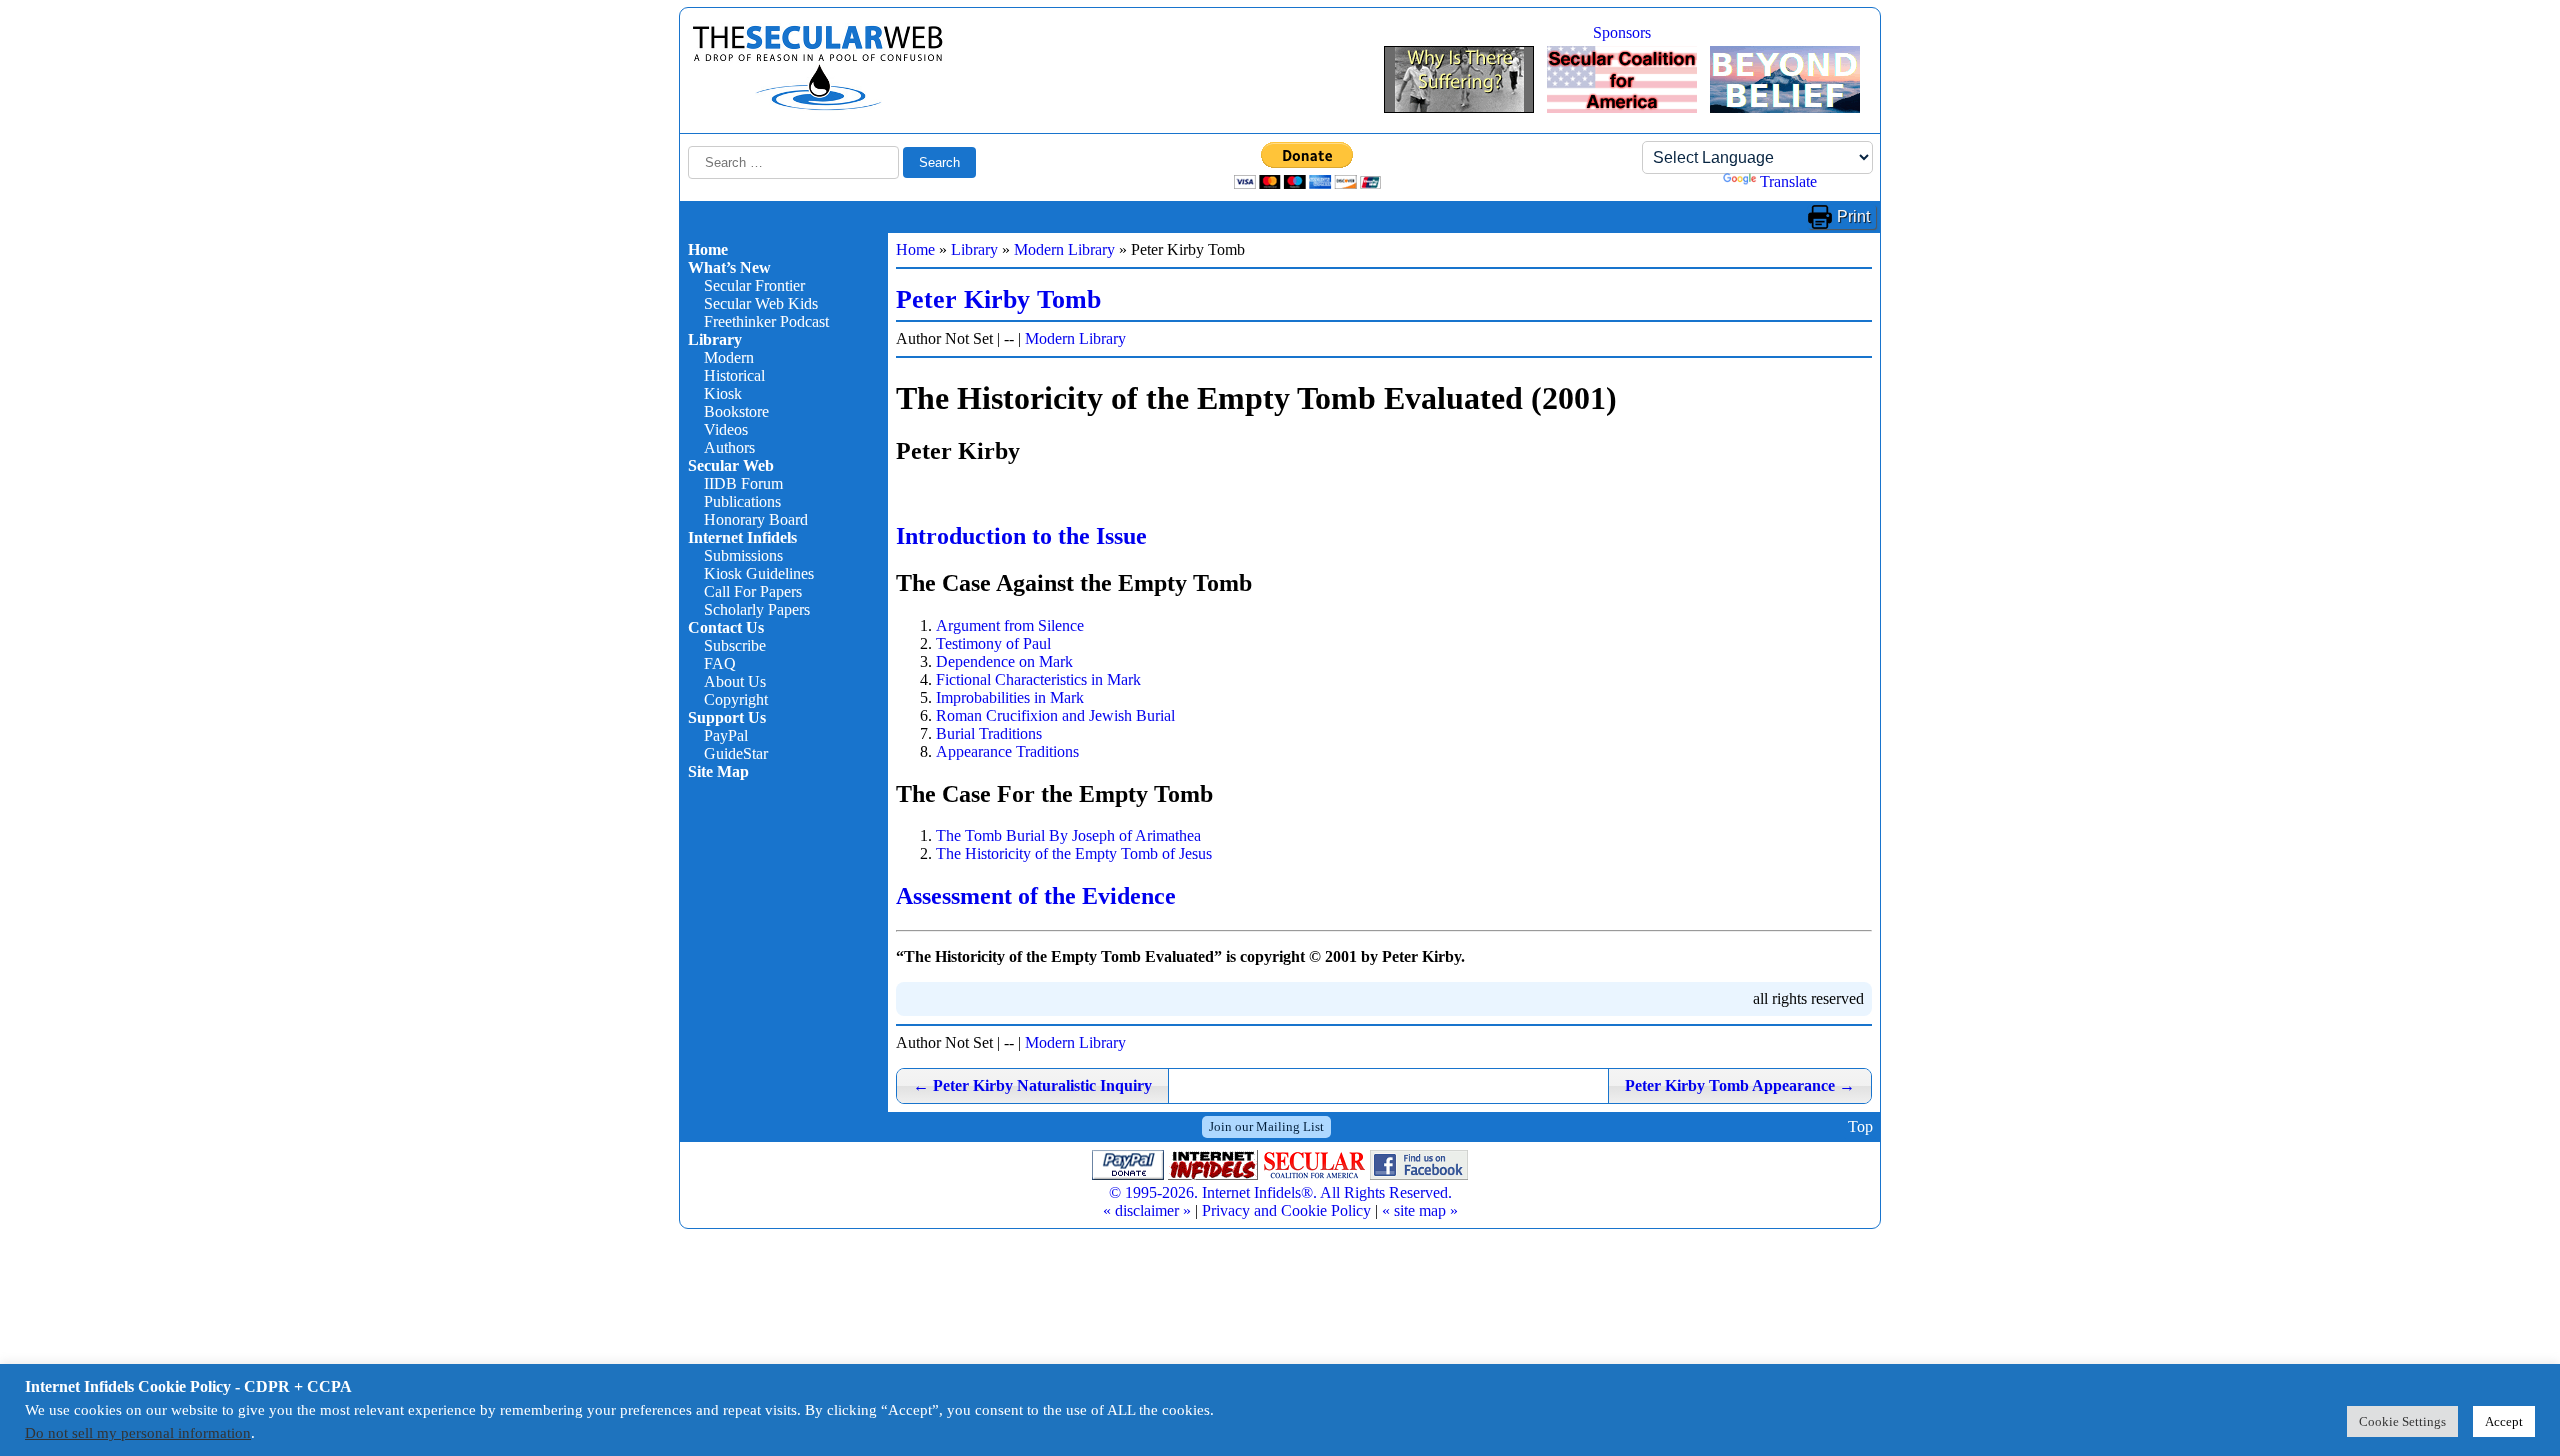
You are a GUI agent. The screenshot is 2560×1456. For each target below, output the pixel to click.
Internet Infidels (742, 537)
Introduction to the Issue (1021, 536)
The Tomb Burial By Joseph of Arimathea (1068, 835)
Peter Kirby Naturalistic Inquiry (1032, 1085)
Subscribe (735, 645)
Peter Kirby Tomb (998, 299)
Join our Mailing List (1266, 1126)
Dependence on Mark (1004, 661)
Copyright (736, 699)
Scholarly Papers (757, 609)
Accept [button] (2504, 1421)
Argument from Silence (1010, 625)
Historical (734, 375)
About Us (735, 681)
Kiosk (723, 393)
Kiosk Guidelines (759, 573)
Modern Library (1064, 249)
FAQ (720, 663)
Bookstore (736, 411)
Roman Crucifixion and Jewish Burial (1055, 715)
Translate (1788, 181)
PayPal (726, 735)
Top (1860, 1126)
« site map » (1420, 1210)
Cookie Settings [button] (2402, 1421)
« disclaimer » (1147, 1210)
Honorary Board (756, 519)
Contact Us (726, 627)
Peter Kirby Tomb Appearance (1740, 1085)
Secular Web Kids (761, 303)
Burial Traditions (989, 733)
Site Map (718, 771)
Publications (742, 501)
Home (708, 249)
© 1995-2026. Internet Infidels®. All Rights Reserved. (1280, 1192)
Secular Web (731, 465)
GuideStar (736, 753)
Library (715, 339)
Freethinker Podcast (766, 321)
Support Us (727, 717)
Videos (726, 429)
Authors (729, 447)
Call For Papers (753, 591)
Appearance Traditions (1007, 751)
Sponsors (1622, 32)
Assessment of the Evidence (1036, 896)
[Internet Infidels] (818, 105)
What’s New (729, 267)
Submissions (743, 555)
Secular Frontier (754, 285)
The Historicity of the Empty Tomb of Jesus (1074, 853)
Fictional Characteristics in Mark (1038, 679)
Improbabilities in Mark (1010, 697)
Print (1853, 216)
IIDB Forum (743, 483)
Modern (729, 357)
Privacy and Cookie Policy (1286, 1210)
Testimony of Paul (993, 643)
